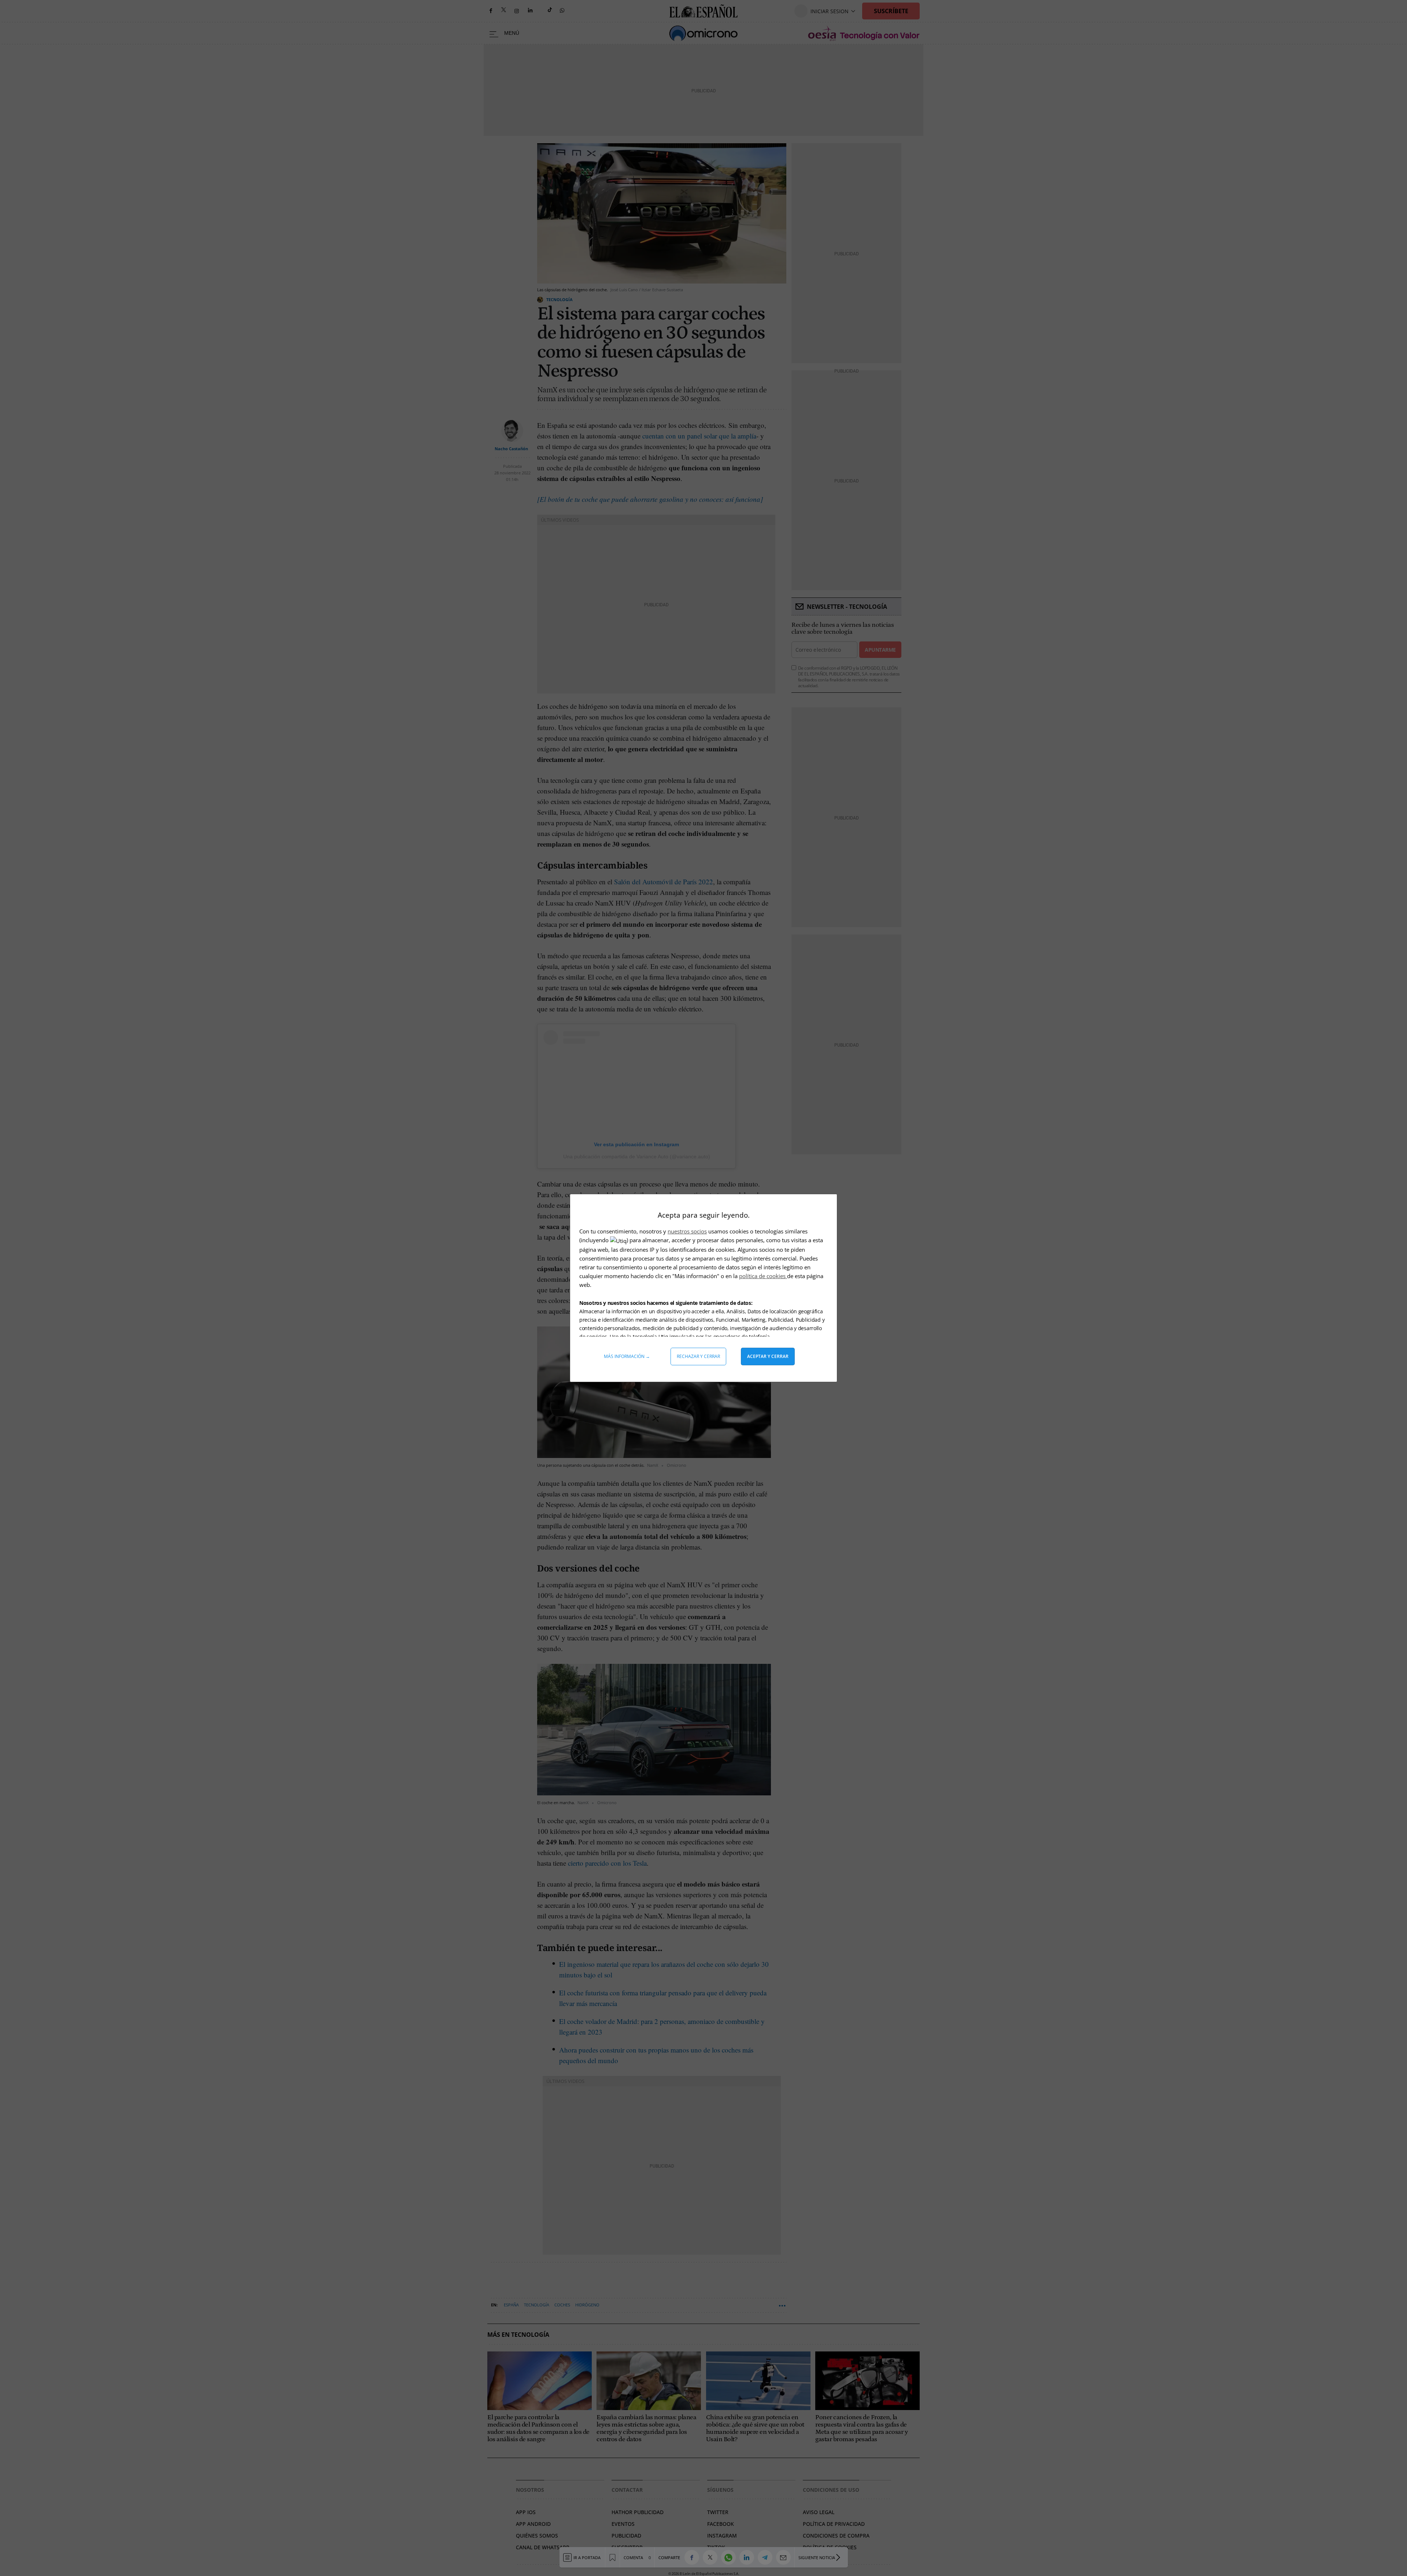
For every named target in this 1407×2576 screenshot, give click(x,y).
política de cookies (763, 1276)
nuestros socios (687, 1231)
